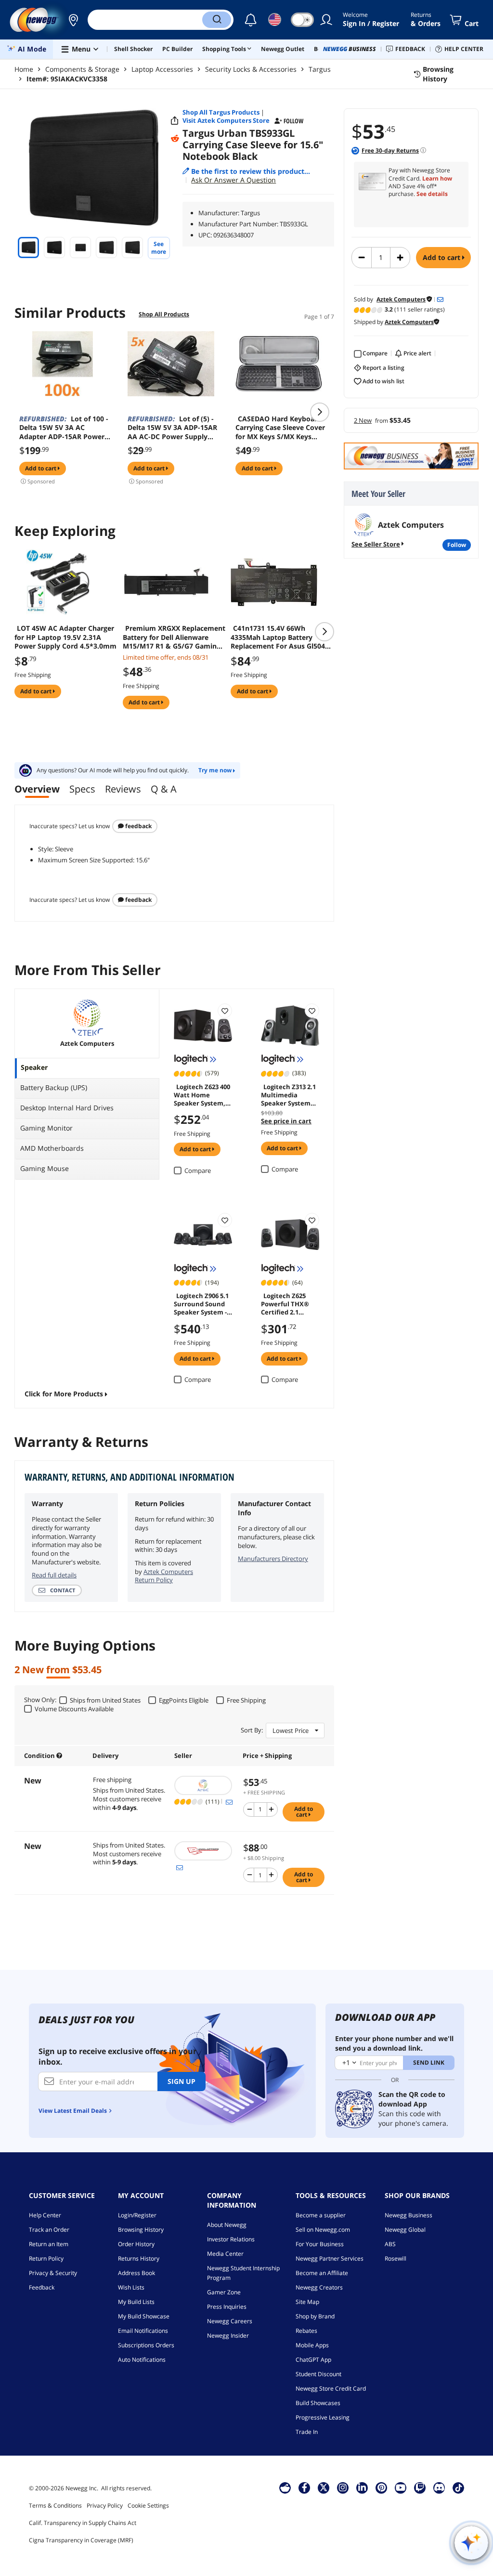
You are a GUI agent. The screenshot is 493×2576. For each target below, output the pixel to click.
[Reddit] (175, 139)
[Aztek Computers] (204, 1785)
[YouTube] (401, 2487)
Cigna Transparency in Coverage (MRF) (81, 2540)
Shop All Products (164, 314)
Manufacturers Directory (273, 1559)
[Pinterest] (382, 2487)
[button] (73, 20)
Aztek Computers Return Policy (164, 1576)
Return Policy (46, 2258)
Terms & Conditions (55, 2505)
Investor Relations (231, 2239)
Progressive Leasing (323, 2417)
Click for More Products (64, 1394)
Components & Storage (82, 69)
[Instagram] (343, 2487)
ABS (390, 2244)
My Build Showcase (144, 2316)
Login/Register (137, 2215)
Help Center (45, 2215)
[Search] (217, 20)
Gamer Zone (224, 2292)
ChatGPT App (313, 2360)
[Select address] (73, 20)
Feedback (138, 826)
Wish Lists (131, 2287)
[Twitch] (420, 2487)
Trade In (307, 2432)
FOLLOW (457, 545)
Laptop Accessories (162, 69)
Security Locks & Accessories (251, 69)
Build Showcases (318, 2403)
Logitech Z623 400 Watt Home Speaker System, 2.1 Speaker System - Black (202, 1094)
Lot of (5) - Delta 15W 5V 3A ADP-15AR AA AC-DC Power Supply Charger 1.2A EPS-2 (172, 428)
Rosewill (396, 2258)
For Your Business (320, 2244)
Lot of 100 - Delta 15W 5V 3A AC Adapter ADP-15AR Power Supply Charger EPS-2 (64, 428)
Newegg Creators (319, 2287)
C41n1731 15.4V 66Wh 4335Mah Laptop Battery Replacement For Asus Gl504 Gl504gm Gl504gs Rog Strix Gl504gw (278, 637)
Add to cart (442, 257)
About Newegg (227, 2225)
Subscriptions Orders (146, 2345)
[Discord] (439, 2487)
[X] (324, 2487)
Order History (136, 2244)
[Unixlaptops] (204, 1851)
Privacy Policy (105, 2505)
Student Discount (318, 2374)
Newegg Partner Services (330, 2258)
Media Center (225, 2254)
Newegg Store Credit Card (331, 2388)
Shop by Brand (315, 2316)
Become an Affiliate (322, 2273)
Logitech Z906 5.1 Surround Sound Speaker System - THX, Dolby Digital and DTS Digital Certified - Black (202, 1303)
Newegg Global (405, 2230)
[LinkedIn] (362, 2487)
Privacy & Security (53, 2273)
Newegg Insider (228, 2335)
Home (24, 69)
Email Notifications (143, 2331)
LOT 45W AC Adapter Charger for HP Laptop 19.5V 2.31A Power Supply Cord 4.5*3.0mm (65, 637)
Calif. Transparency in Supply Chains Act (83, 2523)
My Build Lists (136, 2302)
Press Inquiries (227, 2307)
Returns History (139, 2258)
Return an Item (49, 2244)
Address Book (136, 2273)
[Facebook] (305, 2487)
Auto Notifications (142, 2360)
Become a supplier (321, 2215)
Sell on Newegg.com (323, 2230)
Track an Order (49, 2230)
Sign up (182, 2081)
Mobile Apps (312, 2345)
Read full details (54, 1575)
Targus (320, 69)
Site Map (307, 2302)
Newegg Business (409, 2215)
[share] (175, 121)
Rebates (306, 2331)
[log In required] (225, 1011)
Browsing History (141, 2230)
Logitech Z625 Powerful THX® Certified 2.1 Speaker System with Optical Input (290, 1303)
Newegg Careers (230, 2321)
